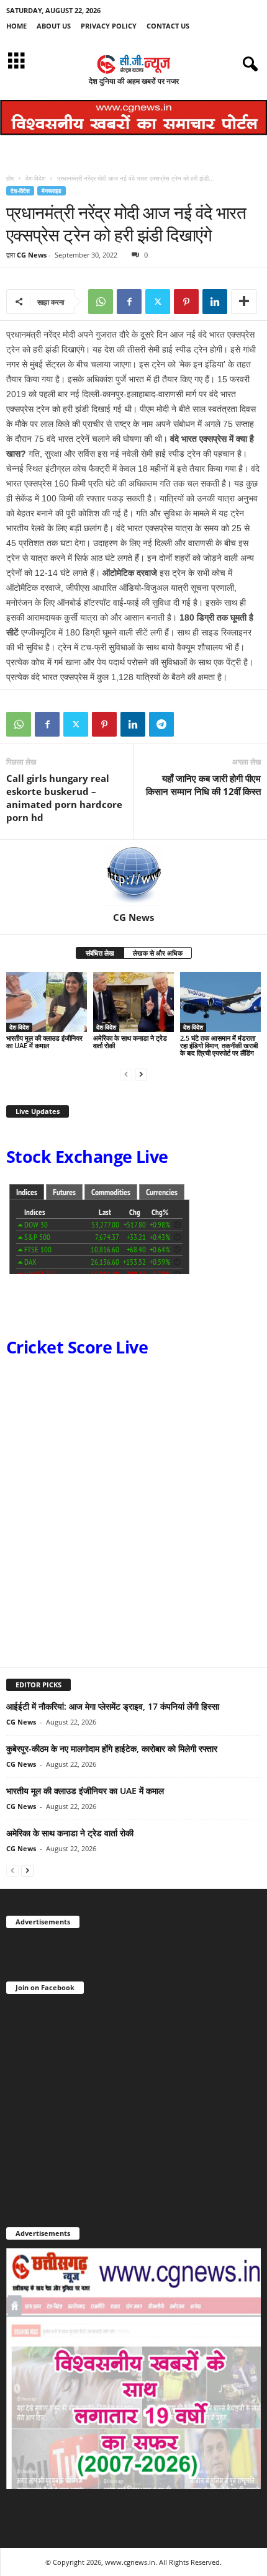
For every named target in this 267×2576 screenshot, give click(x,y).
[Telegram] (161, 724)
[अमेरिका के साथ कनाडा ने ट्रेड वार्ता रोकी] (133, 1002)
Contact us (168, 26)
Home (16, 26)
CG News (32, 255)
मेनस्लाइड (52, 191)
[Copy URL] (190, 724)
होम (10, 178)
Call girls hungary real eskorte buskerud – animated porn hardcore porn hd (64, 798)
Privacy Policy (109, 26)
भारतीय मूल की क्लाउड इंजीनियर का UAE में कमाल (44, 1042)
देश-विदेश (35, 178)
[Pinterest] (186, 302)
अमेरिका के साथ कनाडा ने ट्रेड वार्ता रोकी (130, 1042)
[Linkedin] (215, 302)
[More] (244, 302)
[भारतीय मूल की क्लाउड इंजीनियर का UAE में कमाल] (47, 1002)
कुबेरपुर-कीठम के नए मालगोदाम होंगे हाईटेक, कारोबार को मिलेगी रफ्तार (112, 1748)
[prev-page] (126, 1074)
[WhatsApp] (101, 302)
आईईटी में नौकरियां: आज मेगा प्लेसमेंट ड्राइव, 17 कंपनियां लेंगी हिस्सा (113, 1706)
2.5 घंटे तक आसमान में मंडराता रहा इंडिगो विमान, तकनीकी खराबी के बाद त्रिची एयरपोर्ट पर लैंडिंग (219, 1045)
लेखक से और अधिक (158, 953)
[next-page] (141, 1074)
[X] (158, 302)
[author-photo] (133, 876)
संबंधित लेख (100, 953)
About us (54, 26)
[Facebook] (129, 302)
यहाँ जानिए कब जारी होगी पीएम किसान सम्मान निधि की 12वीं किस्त (203, 785)
